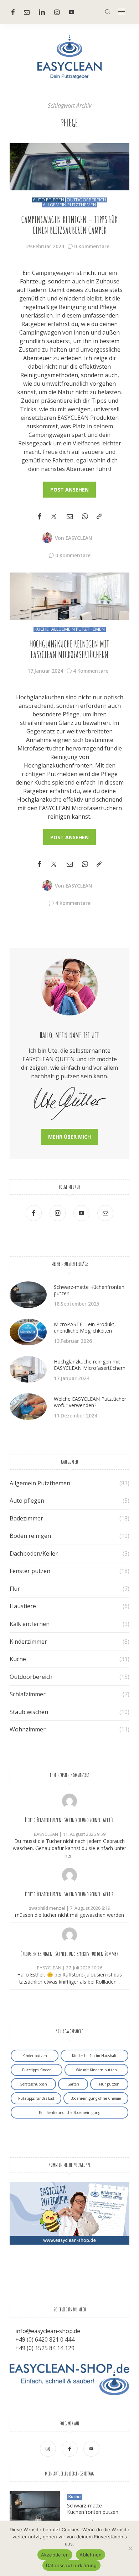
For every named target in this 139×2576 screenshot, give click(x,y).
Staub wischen (29, 1712)
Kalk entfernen (30, 1624)
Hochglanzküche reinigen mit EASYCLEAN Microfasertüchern (69, 649)
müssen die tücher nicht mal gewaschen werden (69, 1915)
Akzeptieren (55, 2555)
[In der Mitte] (122, 12)
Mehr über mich (69, 1137)
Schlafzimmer (28, 1694)
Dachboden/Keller (34, 1553)
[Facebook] (13, 12)
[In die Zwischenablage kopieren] (99, 517)
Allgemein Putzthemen (69, 205)
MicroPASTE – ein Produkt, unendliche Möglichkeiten (85, 1327)
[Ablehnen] (130, 2548)
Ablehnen (91, 2555)
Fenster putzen (30, 1571)
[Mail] (27, 12)
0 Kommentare (92, 246)
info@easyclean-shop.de (48, 2331)
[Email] (70, 517)
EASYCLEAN (79, 538)
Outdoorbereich (86, 200)
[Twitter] (54, 517)
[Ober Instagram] (57, 12)
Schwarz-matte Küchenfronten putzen (89, 1290)
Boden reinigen (30, 1536)
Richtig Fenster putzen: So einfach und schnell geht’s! (70, 1820)
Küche (42, 629)
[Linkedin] (42, 12)
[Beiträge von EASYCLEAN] (47, 537)
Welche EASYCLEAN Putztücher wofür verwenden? (90, 1402)
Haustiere (23, 1606)
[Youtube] (72, 12)
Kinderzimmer (28, 1642)
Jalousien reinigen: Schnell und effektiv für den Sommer (70, 1954)
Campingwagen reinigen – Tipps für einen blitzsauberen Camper (69, 225)
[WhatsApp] (85, 517)
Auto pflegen (48, 200)
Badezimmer (26, 1518)
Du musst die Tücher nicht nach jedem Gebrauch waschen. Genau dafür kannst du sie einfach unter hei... (69, 1848)
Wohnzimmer (28, 1729)
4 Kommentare (91, 671)
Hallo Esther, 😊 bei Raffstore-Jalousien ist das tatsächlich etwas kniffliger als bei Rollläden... (70, 1978)
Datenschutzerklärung (71, 2565)
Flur (15, 1589)
